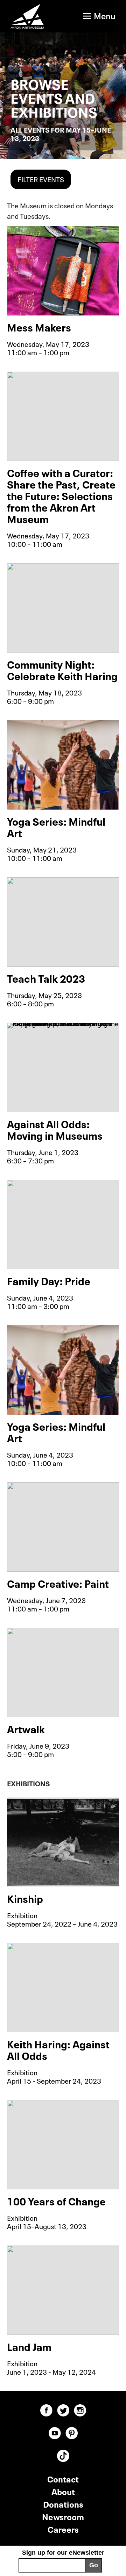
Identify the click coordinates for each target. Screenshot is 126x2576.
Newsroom (63, 2516)
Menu (105, 15)
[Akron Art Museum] (27, 16)
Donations (63, 2504)
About (63, 2491)
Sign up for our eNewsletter (63, 2553)
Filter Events (41, 179)
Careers (63, 2529)
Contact (63, 2478)
